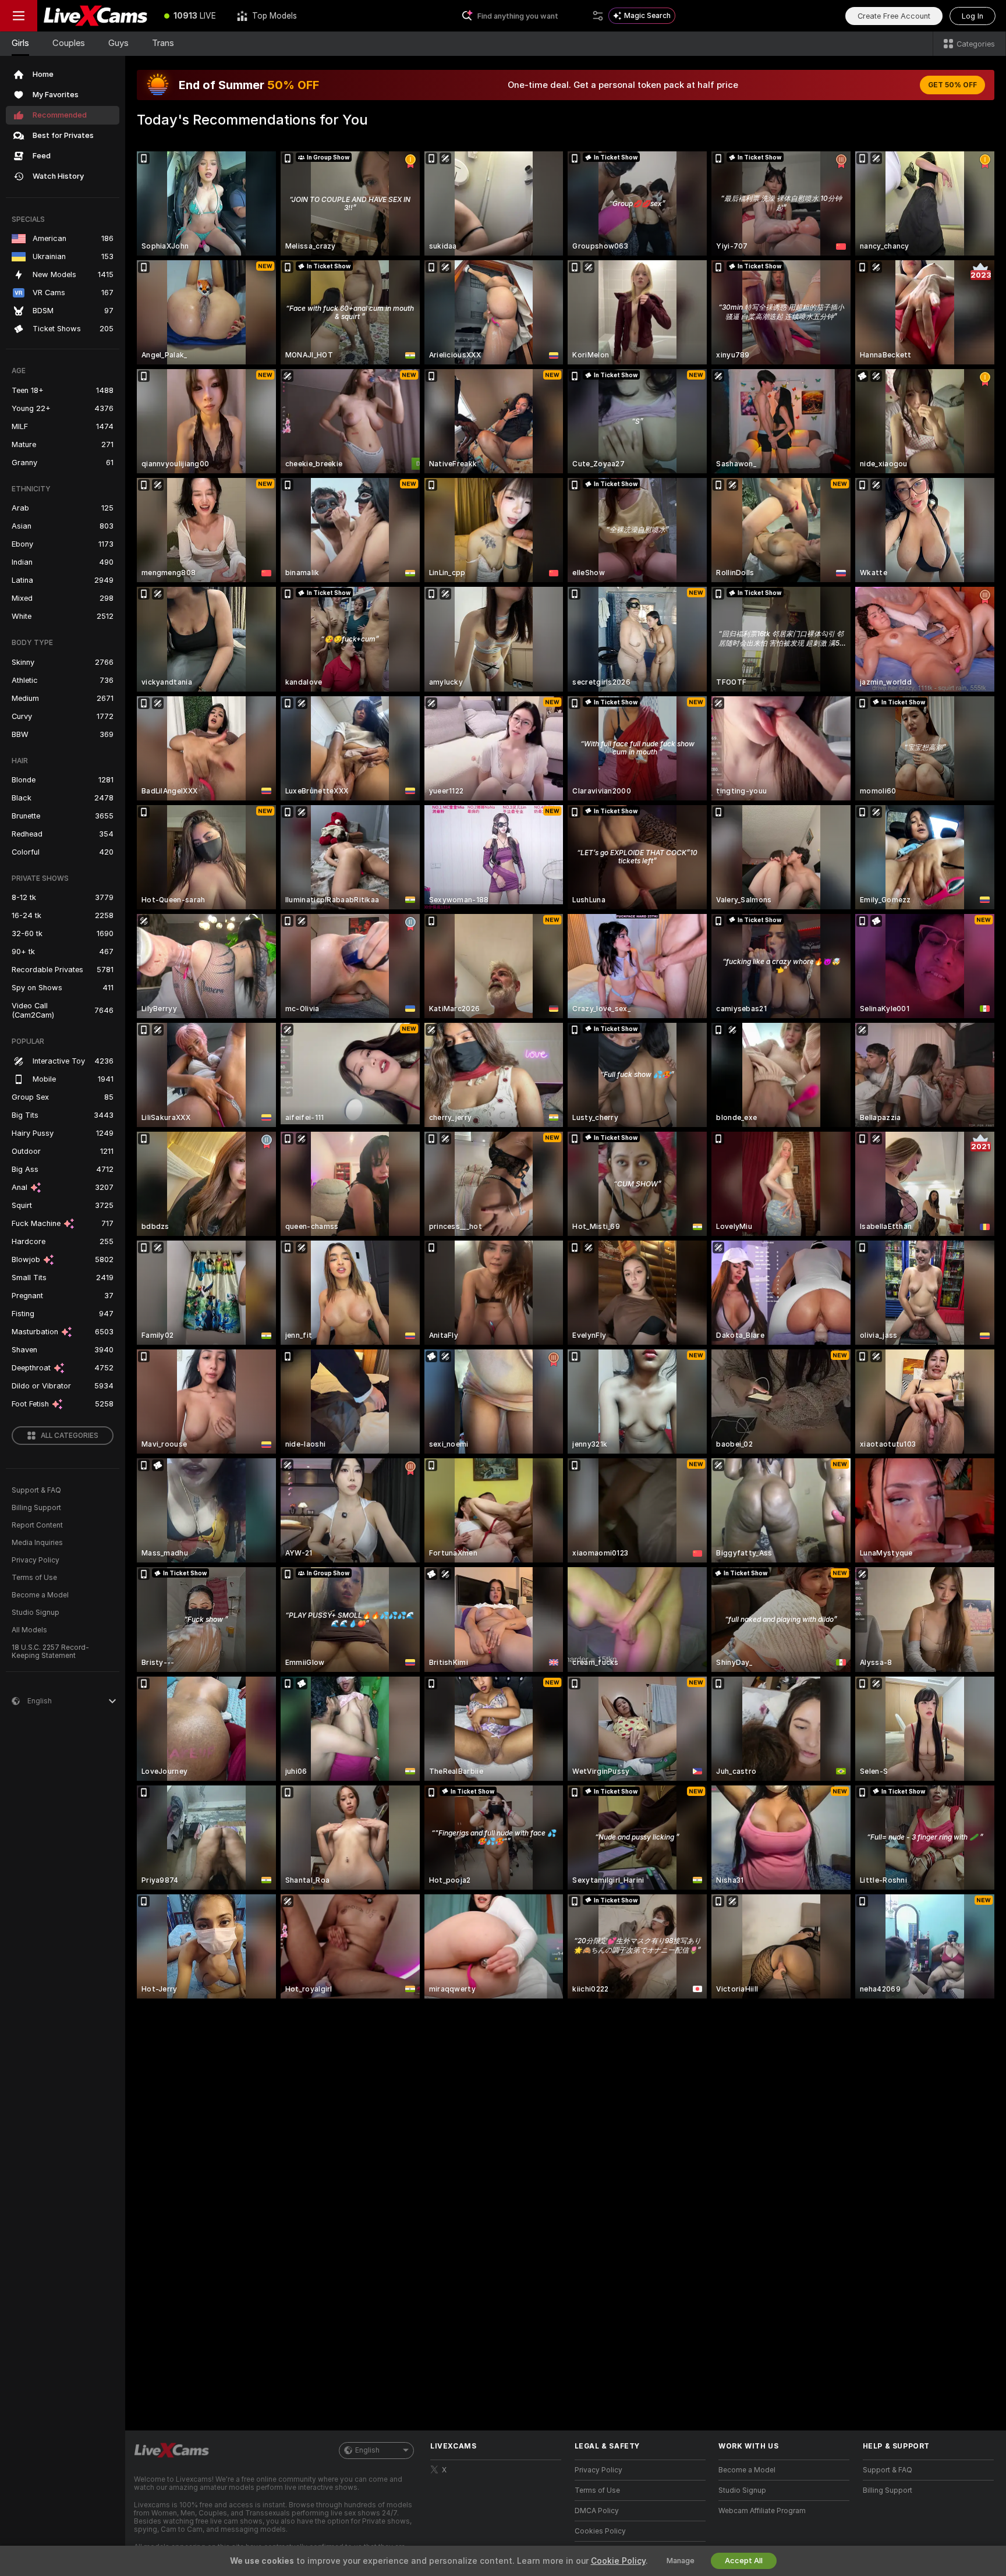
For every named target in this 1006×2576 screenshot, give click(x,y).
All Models (29, 1630)
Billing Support (36, 1508)
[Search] (598, 16)
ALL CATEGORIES (70, 1436)
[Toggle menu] (19, 16)
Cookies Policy (600, 2531)
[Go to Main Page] (95, 16)
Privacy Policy (36, 1560)
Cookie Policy (618, 2561)
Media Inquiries (37, 1543)
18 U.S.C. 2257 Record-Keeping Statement (50, 1652)
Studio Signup (36, 1613)
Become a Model (40, 1595)
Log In (973, 16)
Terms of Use (34, 1578)
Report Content (37, 1525)
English (367, 2450)
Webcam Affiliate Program (762, 2511)
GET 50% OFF (952, 85)
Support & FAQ (36, 1490)
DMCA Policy (597, 2511)
